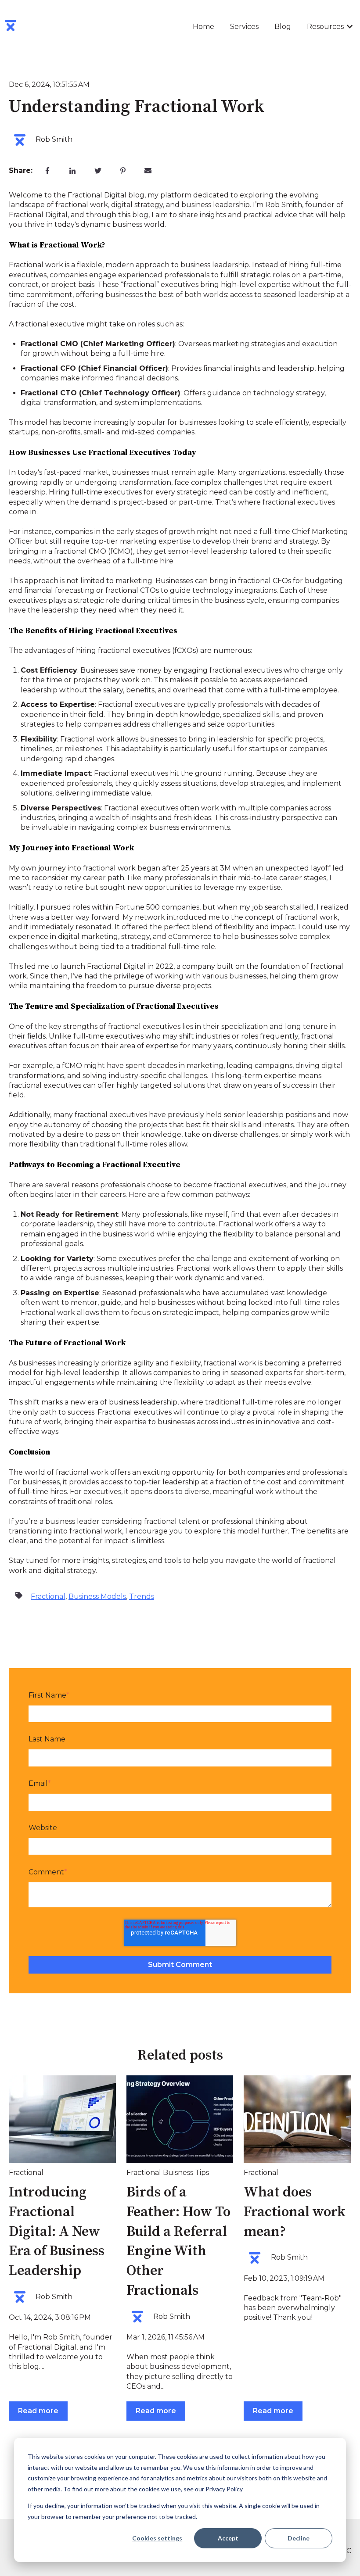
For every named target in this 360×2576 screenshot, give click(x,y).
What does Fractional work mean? (295, 2212)
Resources (325, 27)
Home (203, 27)
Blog (283, 27)
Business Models (97, 1596)
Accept (228, 2538)
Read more (38, 2411)
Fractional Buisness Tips (168, 2173)
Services (244, 27)
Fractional (48, 1596)
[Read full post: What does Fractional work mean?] (297, 2119)
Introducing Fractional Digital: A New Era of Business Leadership (57, 2232)
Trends (142, 1596)
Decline (299, 2538)
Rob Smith (54, 139)
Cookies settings (157, 2538)
